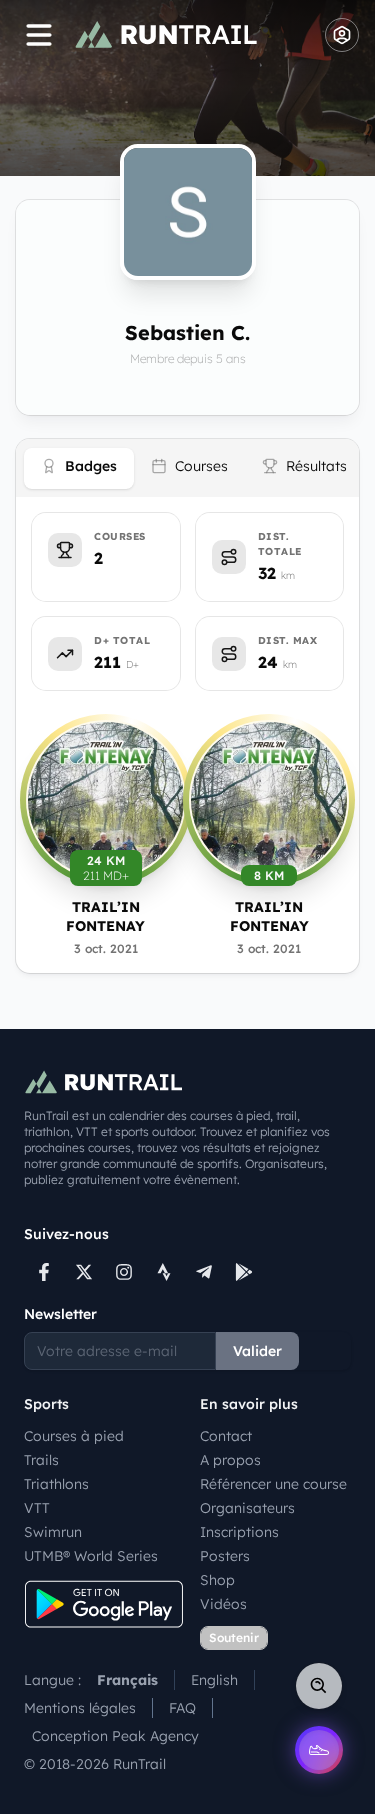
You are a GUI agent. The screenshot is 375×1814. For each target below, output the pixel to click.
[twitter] (84, 1272)
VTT (37, 1508)
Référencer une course (273, 1484)
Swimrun (53, 1532)
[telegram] (204, 1272)
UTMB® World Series (91, 1556)
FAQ (182, 1708)
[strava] (164, 1272)
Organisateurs (247, 1508)
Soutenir (234, 1637)
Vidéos (223, 1604)
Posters (225, 1556)
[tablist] (187, 468)
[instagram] (124, 1272)
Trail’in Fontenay (105, 916)
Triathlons (56, 1484)
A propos (230, 1460)
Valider (257, 1351)
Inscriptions (239, 1532)
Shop (217, 1580)
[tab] (79, 468)
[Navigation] (39, 35)
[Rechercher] (319, 1686)
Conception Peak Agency (115, 1736)
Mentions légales (80, 1708)
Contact (226, 1436)
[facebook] (44, 1272)
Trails (41, 1460)
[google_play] (244, 1272)
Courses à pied (74, 1436)
